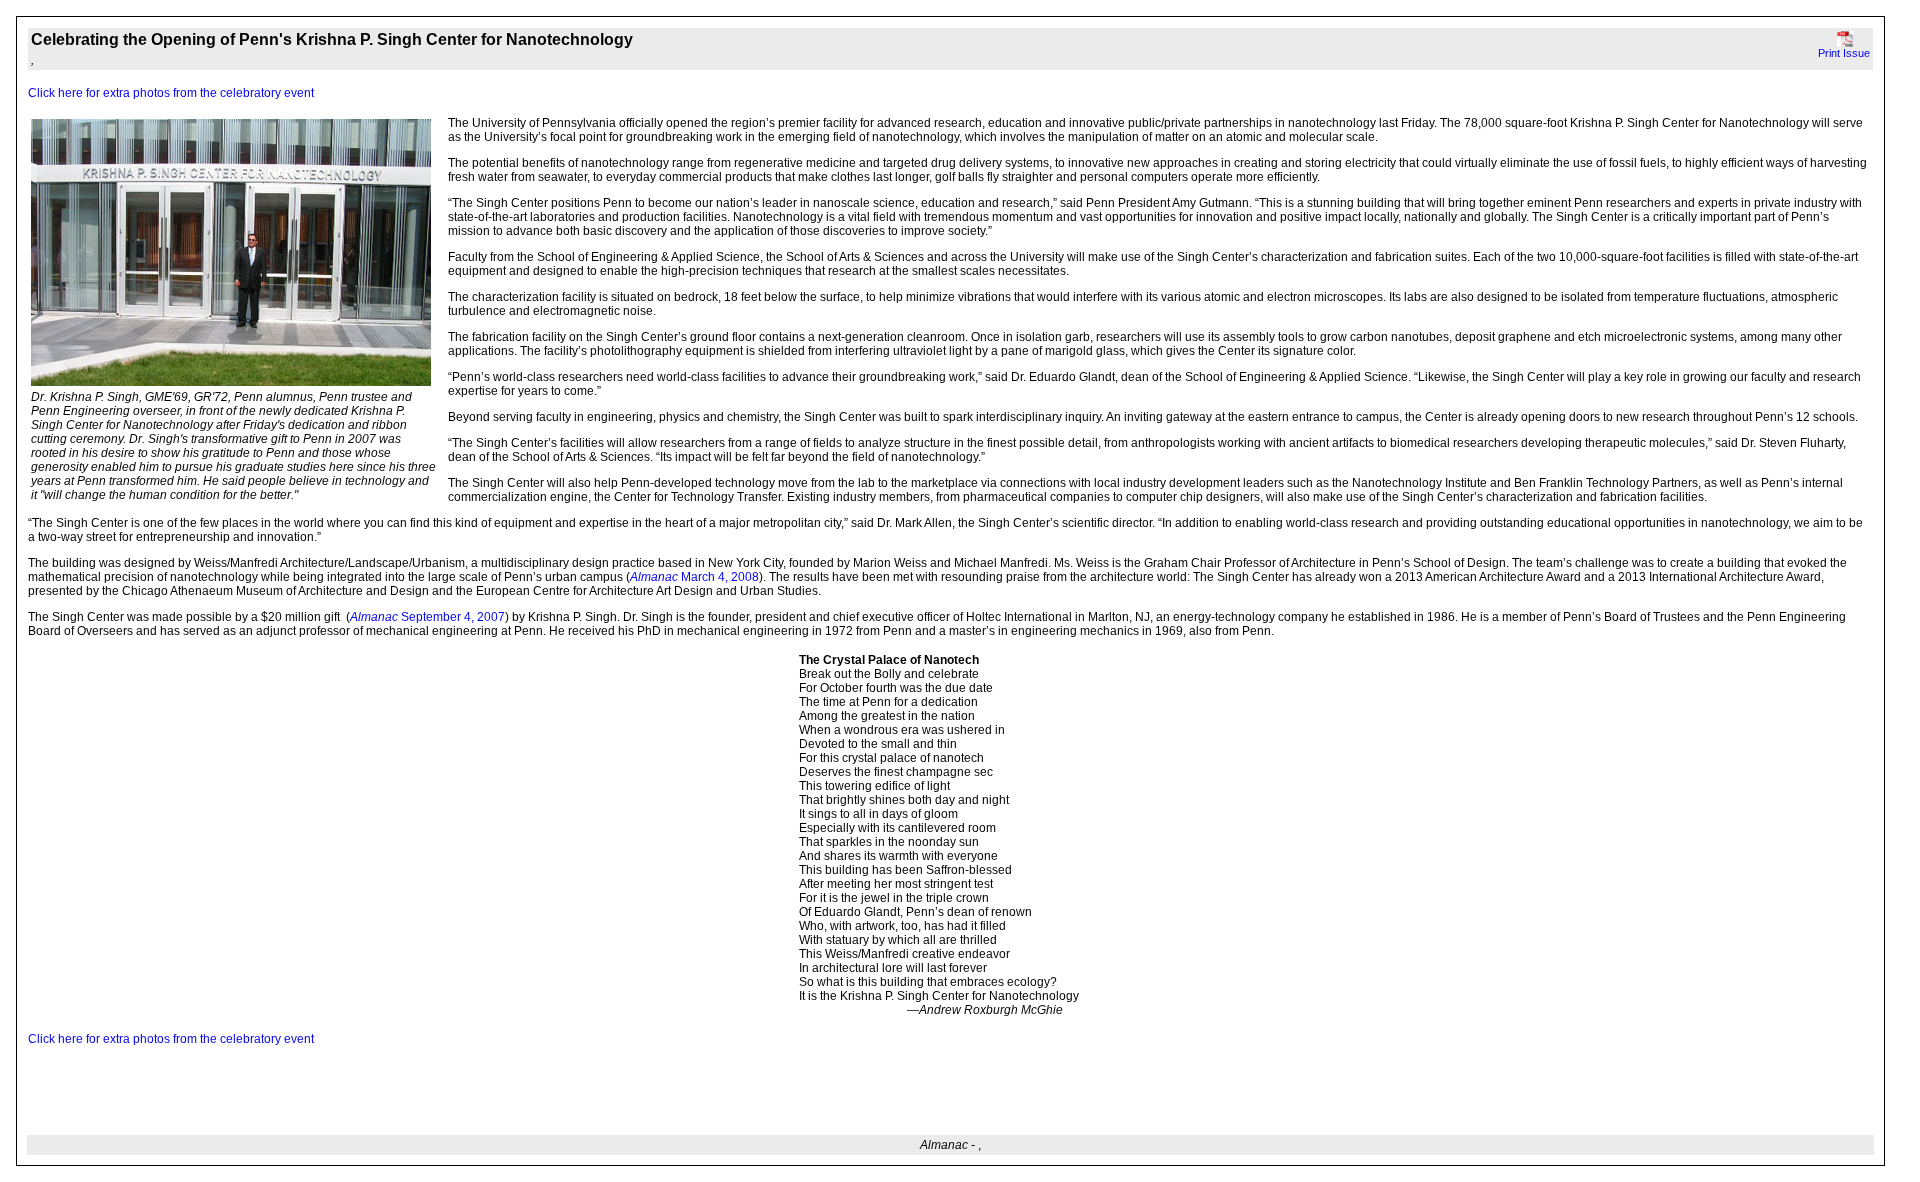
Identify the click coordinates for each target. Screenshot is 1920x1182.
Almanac (374, 617)
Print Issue (1844, 53)
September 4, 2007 (451, 617)
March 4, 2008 (694, 577)
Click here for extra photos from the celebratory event (171, 93)
